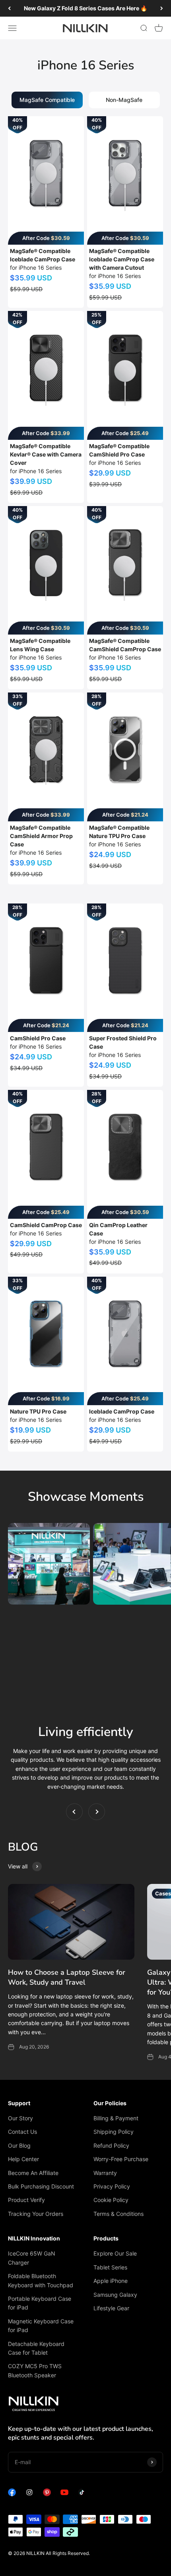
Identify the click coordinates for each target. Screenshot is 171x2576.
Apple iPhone (111, 2281)
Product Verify (26, 2200)
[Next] (162, 8)
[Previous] (9, 8)
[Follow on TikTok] (82, 2494)
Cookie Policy (111, 2200)
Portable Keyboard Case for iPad (40, 2303)
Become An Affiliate (33, 2173)
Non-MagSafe (124, 100)
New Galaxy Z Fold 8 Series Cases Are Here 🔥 (85, 8)
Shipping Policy (114, 2132)
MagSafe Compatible (47, 100)
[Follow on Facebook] (12, 2494)
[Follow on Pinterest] (47, 2494)
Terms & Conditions (119, 2214)
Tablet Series (110, 2267)
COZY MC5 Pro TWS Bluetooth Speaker (35, 2370)
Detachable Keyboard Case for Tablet (36, 2348)
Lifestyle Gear (111, 2308)
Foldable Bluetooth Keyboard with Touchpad (41, 2280)
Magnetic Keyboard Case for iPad (41, 2326)
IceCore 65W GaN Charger (32, 2258)
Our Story (20, 2118)
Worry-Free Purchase (121, 2159)
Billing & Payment (116, 2118)
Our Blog (19, 2145)
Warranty (105, 2173)
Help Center (23, 2159)
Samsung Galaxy (115, 2295)
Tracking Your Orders (36, 2214)
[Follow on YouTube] (64, 2494)
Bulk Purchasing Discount (41, 2186)
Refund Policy (111, 2145)
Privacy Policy (112, 2186)
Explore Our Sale (115, 2253)
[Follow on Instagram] (29, 2494)
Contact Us (22, 2132)
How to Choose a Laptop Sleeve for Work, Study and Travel (67, 1977)
